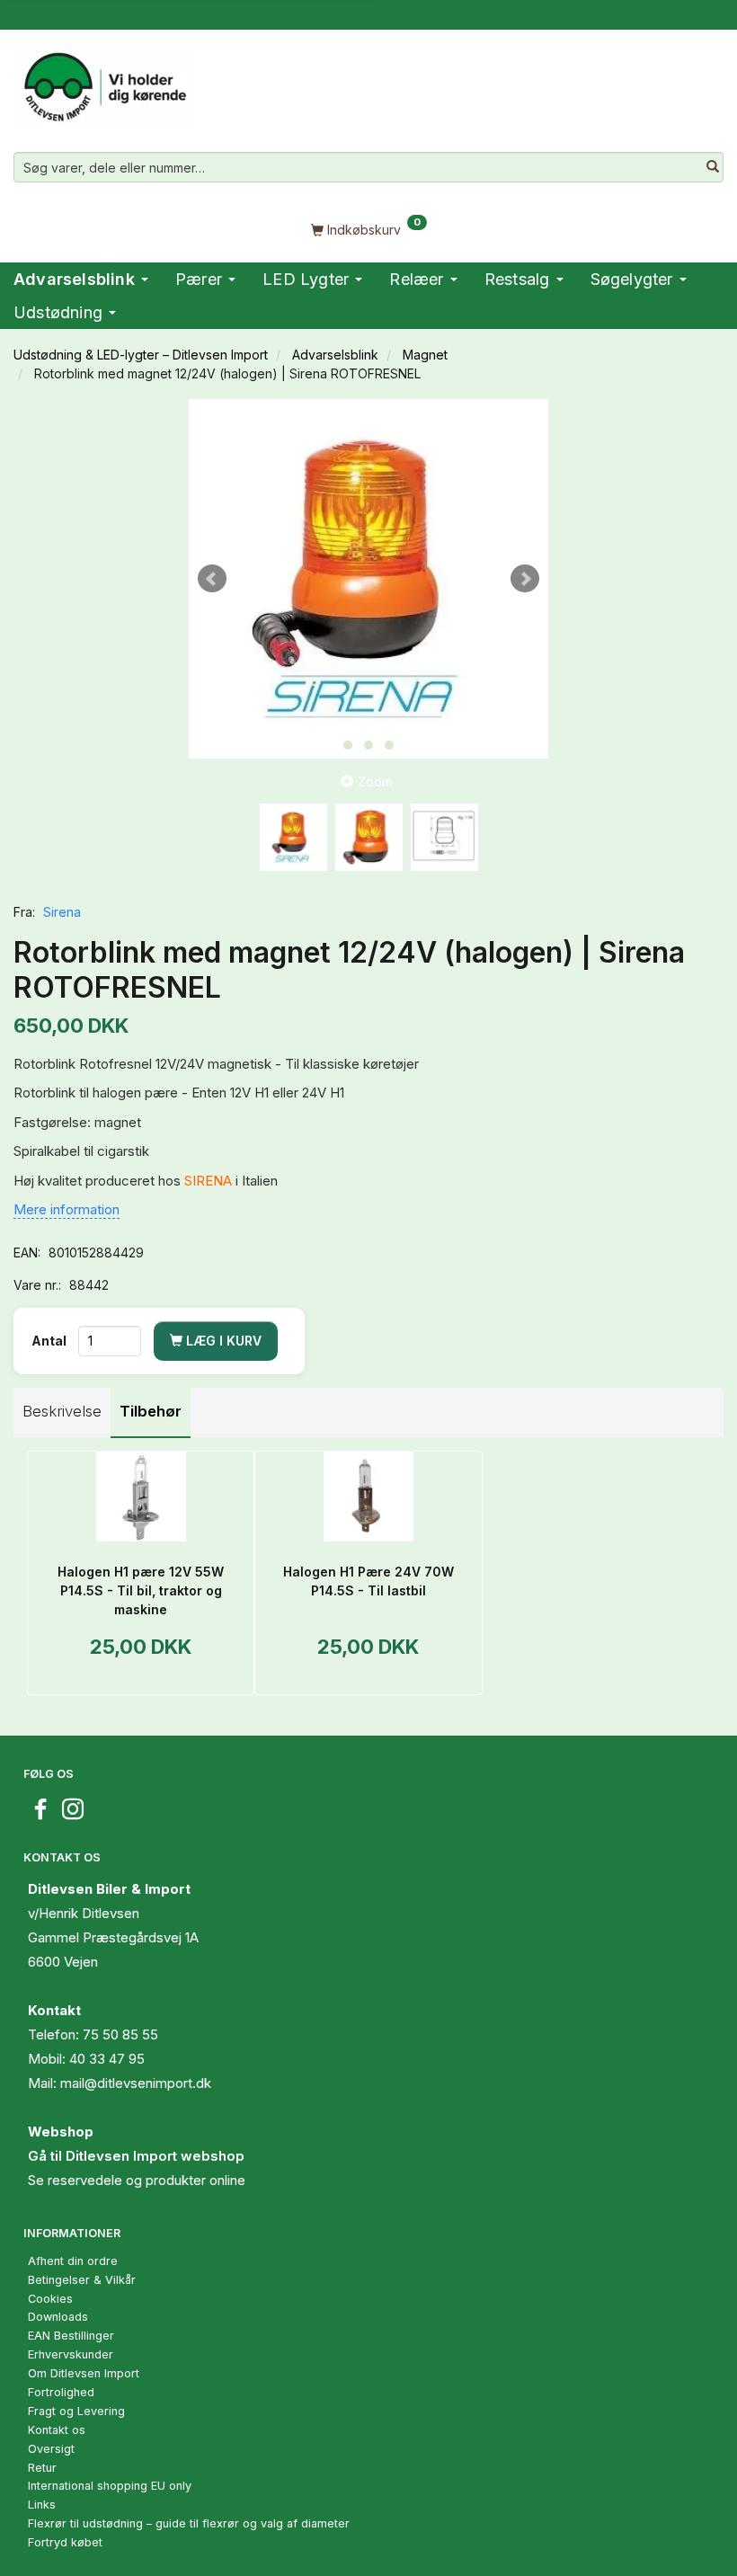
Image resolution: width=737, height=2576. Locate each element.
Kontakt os (57, 2430)
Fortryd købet (65, 2542)
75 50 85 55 (120, 2034)
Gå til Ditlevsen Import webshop (136, 2156)
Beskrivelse (62, 1411)
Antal (50, 1341)
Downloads (58, 2317)
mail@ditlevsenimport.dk (136, 2083)
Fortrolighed (61, 2392)
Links (42, 2505)
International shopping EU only (110, 2486)
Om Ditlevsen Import (84, 2373)
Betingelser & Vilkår (82, 2280)
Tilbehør (151, 1411)
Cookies (50, 2299)
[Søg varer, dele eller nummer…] (713, 167)
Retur (42, 2468)
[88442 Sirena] (368, 579)
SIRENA (208, 1181)
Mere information (67, 1209)
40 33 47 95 (107, 2059)
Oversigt (51, 2449)
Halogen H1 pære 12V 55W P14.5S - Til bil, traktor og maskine (141, 1590)
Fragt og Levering (76, 2411)
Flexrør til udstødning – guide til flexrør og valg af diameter (189, 2523)
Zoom (375, 782)
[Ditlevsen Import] (104, 81)
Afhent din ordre (73, 2261)
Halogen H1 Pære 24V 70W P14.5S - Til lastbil (368, 1581)
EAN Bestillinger (71, 2336)
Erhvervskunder (71, 2354)
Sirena (62, 912)
